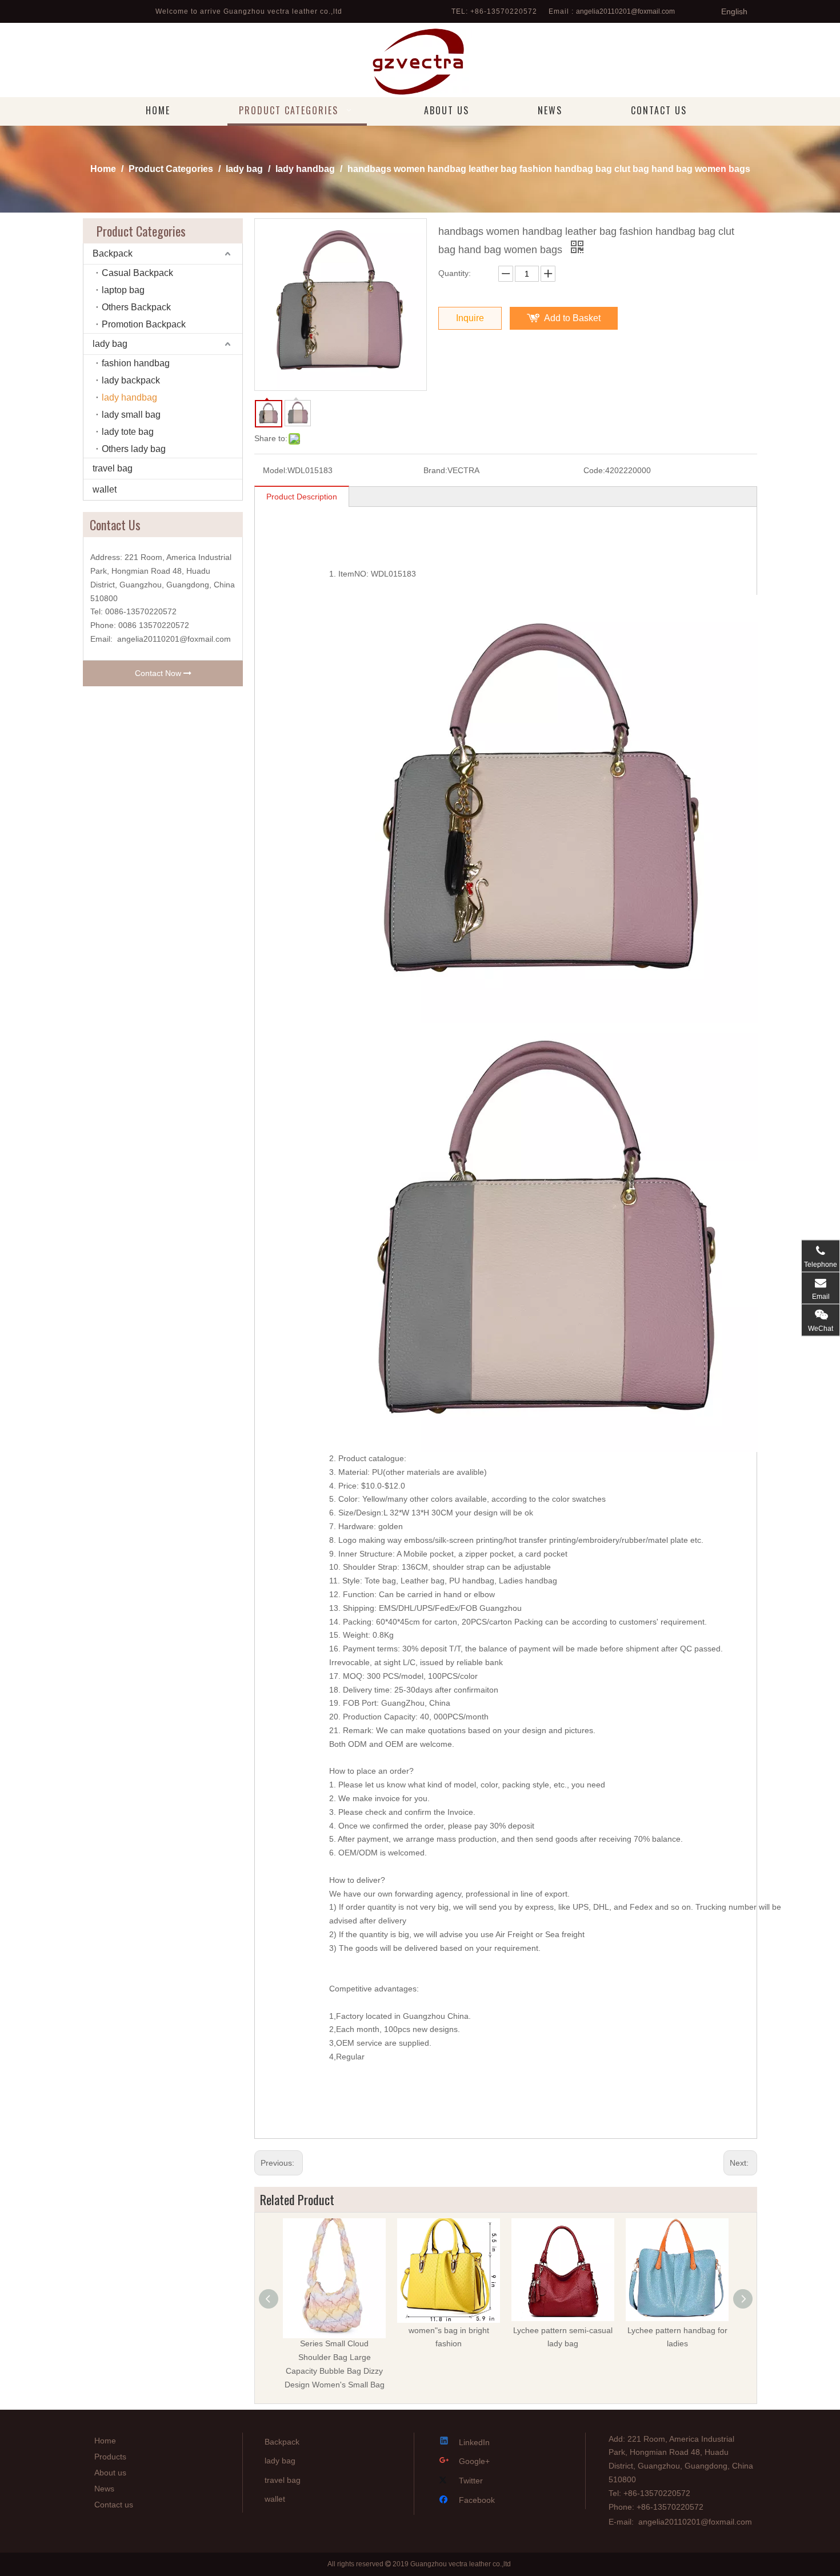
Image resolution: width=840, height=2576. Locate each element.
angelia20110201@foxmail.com (625, 11)
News (104, 2489)
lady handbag (129, 397)
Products (110, 2457)
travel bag (113, 468)
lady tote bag (128, 432)
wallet (105, 489)
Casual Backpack (137, 273)
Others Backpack (136, 307)
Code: (594, 470)
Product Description (302, 497)
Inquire (470, 318)
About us (110, 2473)
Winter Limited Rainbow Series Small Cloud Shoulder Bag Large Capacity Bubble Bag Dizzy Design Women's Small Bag (335, 2357)
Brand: (435, 470)
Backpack (113, 253)
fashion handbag (136, 363)
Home (105, 2441)
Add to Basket (572, 318)
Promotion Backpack (144, 324)
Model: (275, 470)
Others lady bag (134, 449)
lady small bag (131, 415)
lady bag (110, 344)
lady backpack (131, 380)
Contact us (114, 2505)
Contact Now (159, 673)
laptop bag (123, 290)
